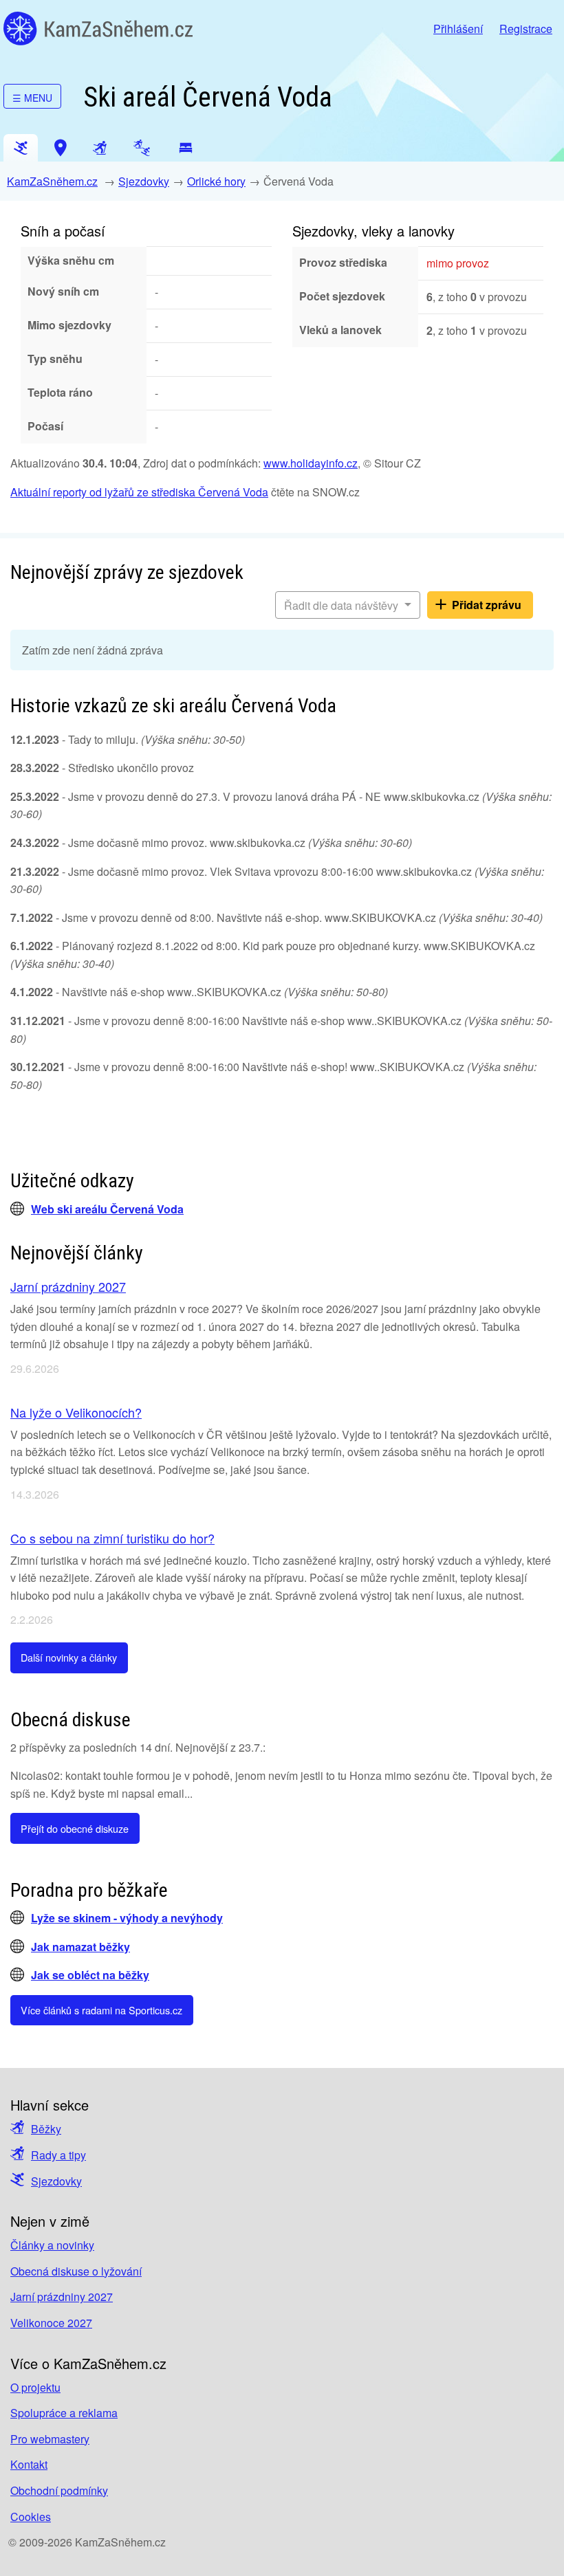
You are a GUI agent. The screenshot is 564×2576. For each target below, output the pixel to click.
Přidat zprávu (487, 605)
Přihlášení (458, 29)
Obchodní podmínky (59, 2490)
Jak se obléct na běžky (90, 1975)
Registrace (526, 29)
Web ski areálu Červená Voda (107, 1209)
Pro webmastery (50, 2439)
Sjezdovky (144, 181)
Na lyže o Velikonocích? (76, 1412)
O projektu (35, 2387)
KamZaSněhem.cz (98, 29)
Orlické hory (216, 181)
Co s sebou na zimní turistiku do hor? (112, 1538)
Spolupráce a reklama (64, 2413)
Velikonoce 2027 (51, 2323)
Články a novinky (52, 2245)
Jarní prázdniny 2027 (68, 1286)
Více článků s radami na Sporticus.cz (101, 2010)
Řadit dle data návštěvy (343, 605)
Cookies (31, 2517)
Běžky (46, 2129)
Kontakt (29, 2464)
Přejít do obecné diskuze (75, 1828)
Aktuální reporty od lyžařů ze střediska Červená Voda (139, 492)
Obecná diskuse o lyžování (76, 2271)
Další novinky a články (69, 1657)
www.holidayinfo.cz (311, 463)
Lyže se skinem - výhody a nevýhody (127, 1918)
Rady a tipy (58, 2155)
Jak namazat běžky (80, 1947)
